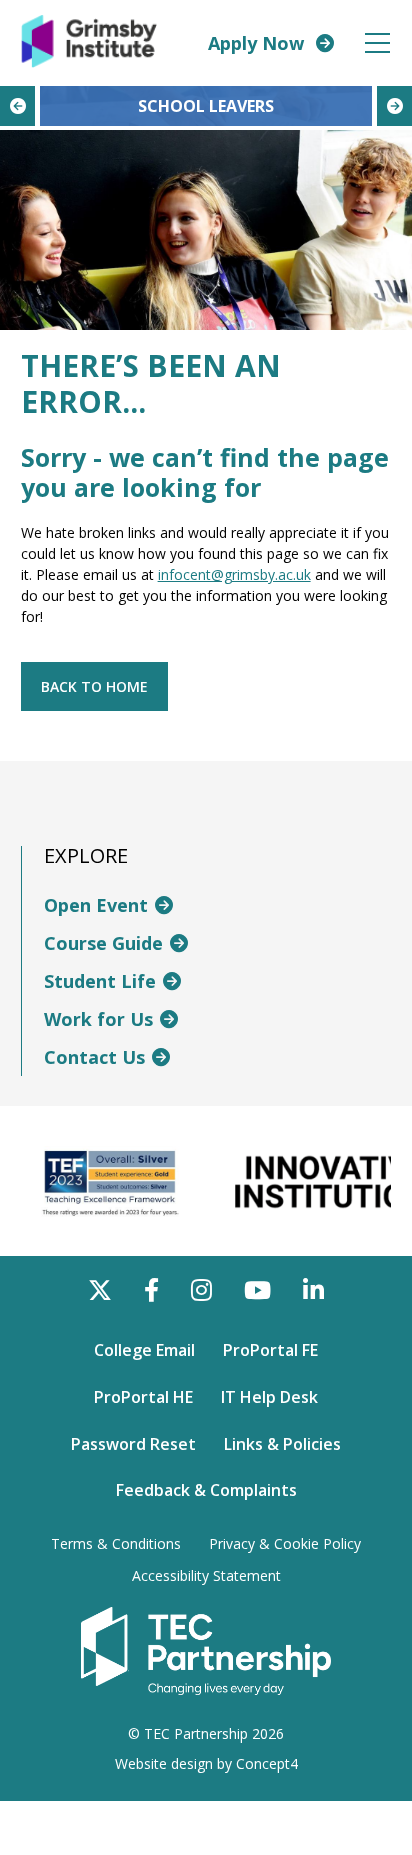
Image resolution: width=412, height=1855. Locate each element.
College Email (144, 1350)
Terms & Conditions (116, 1544)
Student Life (100, 981)
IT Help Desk (269, 1397)
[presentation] (17, 106)
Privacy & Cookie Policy (285, 1544)
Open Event (96, 905)
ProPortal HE (143, 1397)
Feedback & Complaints (206, 1490)
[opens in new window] (206, 1650)
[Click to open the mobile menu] (377, 43)
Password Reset (133, 1444)
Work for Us (98, 1019)
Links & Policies (282, 1444)
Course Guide (103, 943)
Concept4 (267, 1763)
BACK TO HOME (94, 686)
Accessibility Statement (206, 1576)
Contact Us (94, 1057)
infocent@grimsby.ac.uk (234, 574)
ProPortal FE (270, 1350)
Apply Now (256, 43)
